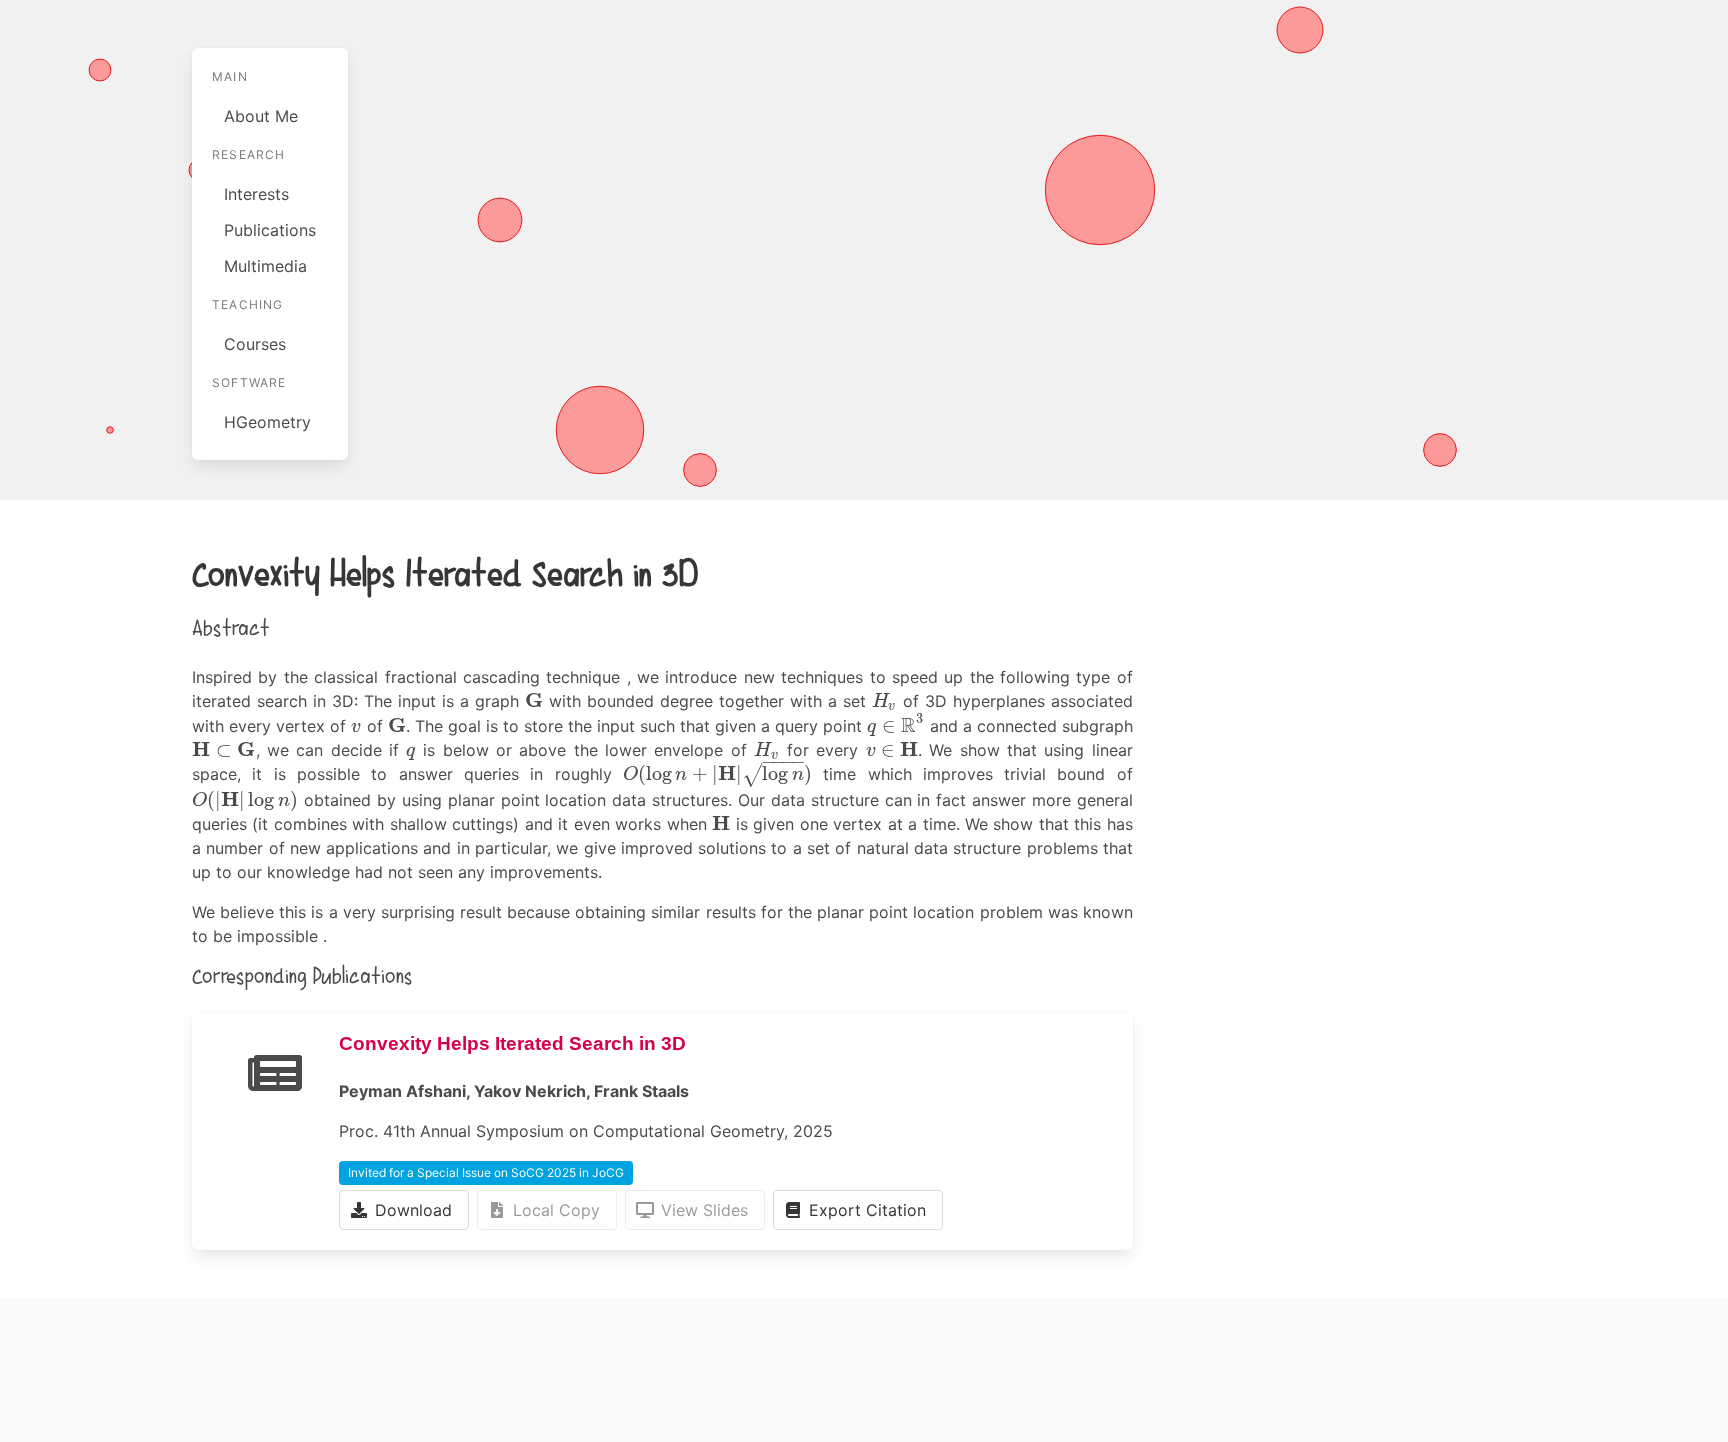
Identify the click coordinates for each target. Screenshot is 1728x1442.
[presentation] (534, 701)
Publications (270, 230)
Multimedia (265, 266)
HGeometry (267, 422)
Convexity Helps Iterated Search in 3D (512, 1043)
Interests (256, 194)
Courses (255, 344)
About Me (261, 116)
